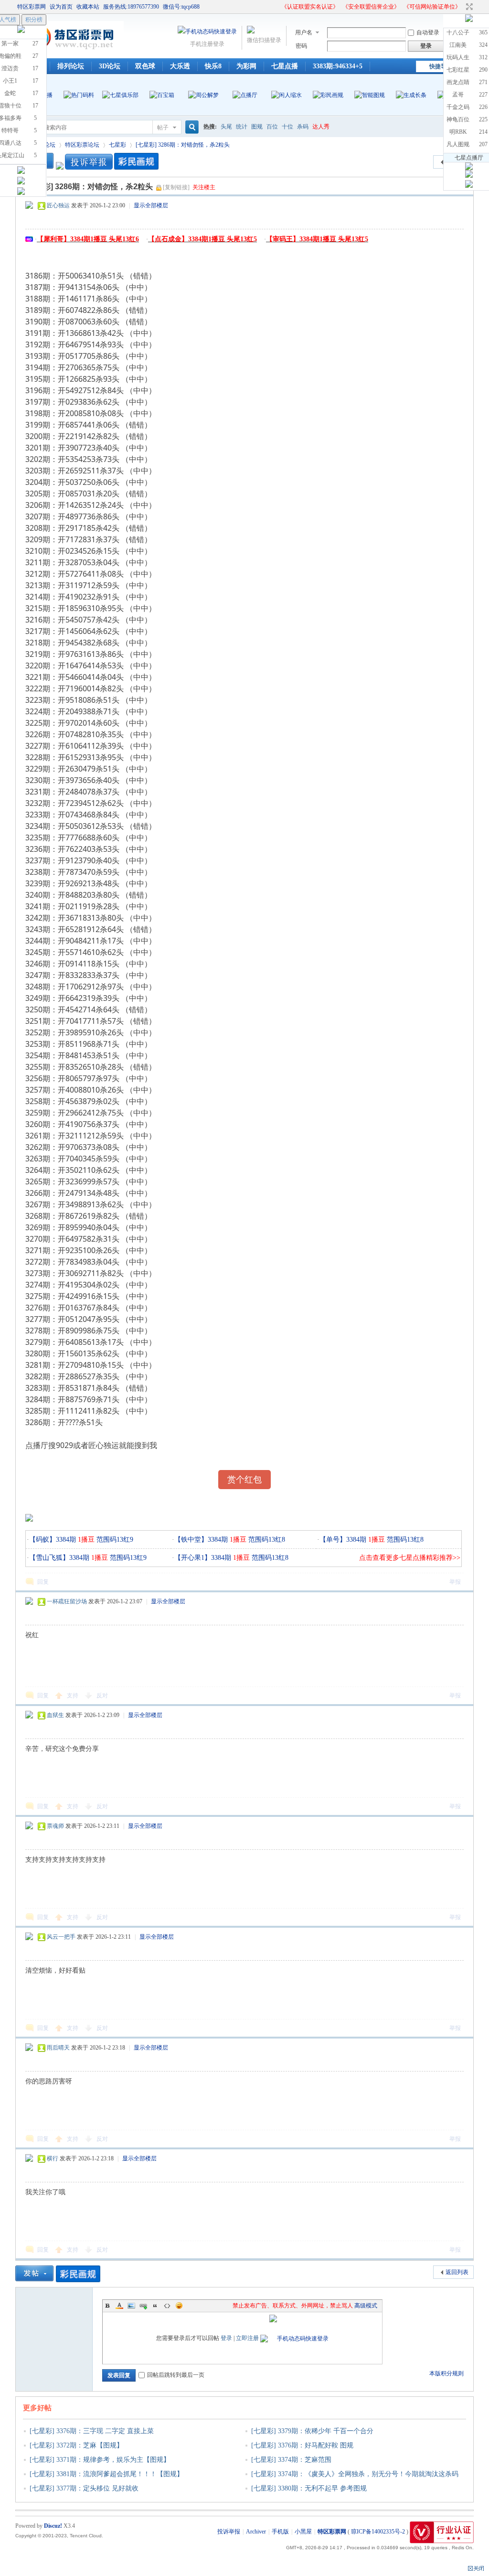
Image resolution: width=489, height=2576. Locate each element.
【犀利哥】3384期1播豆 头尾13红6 (88, 239)
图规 (257, 127)
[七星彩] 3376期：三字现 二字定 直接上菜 (92, 2431)
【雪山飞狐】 (49, 1558)
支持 (73, 1696)
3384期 (75, 1540)
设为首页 (61, 7)
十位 (287, 127)
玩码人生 (458, 57)
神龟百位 (458, 119)
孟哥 (458, 95)
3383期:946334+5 (338, 66)
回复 (43, 1582)
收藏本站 (88, 7)
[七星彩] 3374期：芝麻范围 (291, 2460)
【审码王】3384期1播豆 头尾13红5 (317, 239)
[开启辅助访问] (277, 7)
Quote (155, 2306)
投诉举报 (229, 2532)
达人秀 (321, 127)
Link (143, 2306)
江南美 (458, 45)
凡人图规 (458, 144)
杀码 (303, 127)
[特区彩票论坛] (69, 53)
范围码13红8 (266, 1540)
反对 (102, 1696)
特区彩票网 (32, 7)
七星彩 (117, 145)
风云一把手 (61, 1937)
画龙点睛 (458, 82)
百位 (272, 127)
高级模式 (366, 2306)
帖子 (163, 128)
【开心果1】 (193, 1558)
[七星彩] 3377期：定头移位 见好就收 (84, 2488)
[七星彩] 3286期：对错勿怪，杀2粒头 (183, 145)
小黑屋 (303, 2532)
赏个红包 (244, 1480)
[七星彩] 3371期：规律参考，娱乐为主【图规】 (100, 2460)
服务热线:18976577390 (131, 7)
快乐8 (213, 66)
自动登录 (428, 32)
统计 (242, 127)
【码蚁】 (43, 1540)
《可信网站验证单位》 (432, 7)
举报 (455, 1582)
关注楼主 (204, 187)
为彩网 (246, 66)
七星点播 (285, 66)
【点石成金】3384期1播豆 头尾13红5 (202, 239)
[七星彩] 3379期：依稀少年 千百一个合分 (312, 2431)
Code (167, 2306)
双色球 (145, 66)
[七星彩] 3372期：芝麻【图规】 (76, 2445)
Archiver (256, 2532)
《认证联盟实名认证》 (310, 7)
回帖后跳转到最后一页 (176, 2375)
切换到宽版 (468, 7)
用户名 (304, 32)
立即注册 (247, 2338)
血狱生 (55, 1715)
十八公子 (458, 32)
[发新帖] (34, 2273)
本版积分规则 (446, 2373)
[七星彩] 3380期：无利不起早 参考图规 (309, 2488)
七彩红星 (458, 70)
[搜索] (191, 127)
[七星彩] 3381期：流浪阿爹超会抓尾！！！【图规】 (106, 2474)
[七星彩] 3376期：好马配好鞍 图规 (302, 2445)
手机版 (280, 2532)
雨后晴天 (58, 2048)
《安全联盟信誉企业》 (371, 7)
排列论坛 (71, 66)
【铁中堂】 (191, 1540)
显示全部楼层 (151, 205)
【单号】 (333, 1540)
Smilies (179, 2306)
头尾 (226, 127)
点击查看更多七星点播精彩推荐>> (410, 1558)
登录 (226, 2338)
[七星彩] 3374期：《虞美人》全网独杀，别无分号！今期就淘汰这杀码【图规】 (351, 2480)
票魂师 (55, 1826)
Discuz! (53, 2526)
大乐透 (180, 66)
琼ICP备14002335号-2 (378, 2532)
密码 (301, 46)
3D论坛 (110, 66)
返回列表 (457, 2272)
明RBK (458, 132)
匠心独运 (58, 205)
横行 (53, 2158)
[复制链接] (176, 187)
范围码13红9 (114, 1540)
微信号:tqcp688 (181, 7)
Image (131, 2306)
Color (119, 2306)
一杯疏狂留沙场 (67, 1601)
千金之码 (458, 107)
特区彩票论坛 (82, 145)
